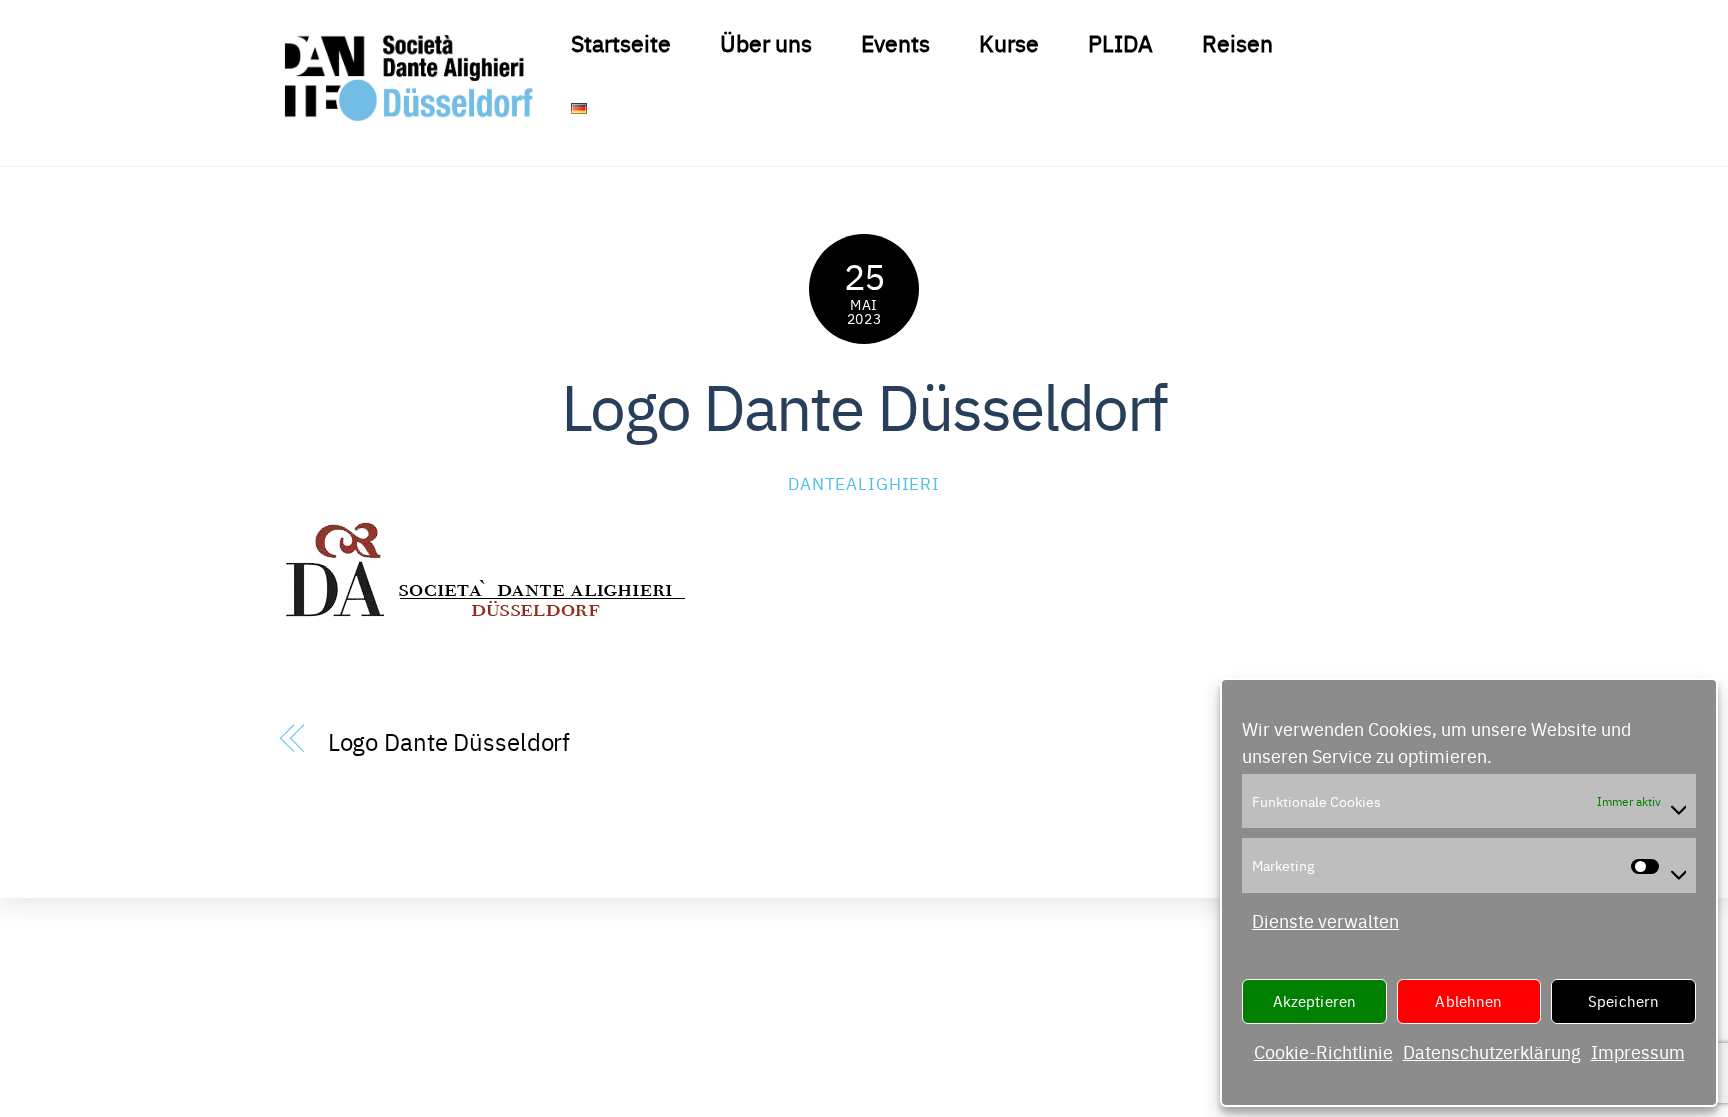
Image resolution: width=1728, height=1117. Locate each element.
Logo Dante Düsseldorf (864, 403)
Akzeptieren (1315, 1000)
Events (895, 42)
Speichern (1623, 1000)
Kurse (1009, 42)
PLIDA (1120, 42)
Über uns (766, 42)
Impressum (1638, 1051)
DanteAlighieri (864, 482)
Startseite (621, 42)
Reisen (1237, 42)
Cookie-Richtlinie (1323, 1051)
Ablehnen (1468, 1000)
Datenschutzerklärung (1492, 1051)
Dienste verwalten (1325, 920)
